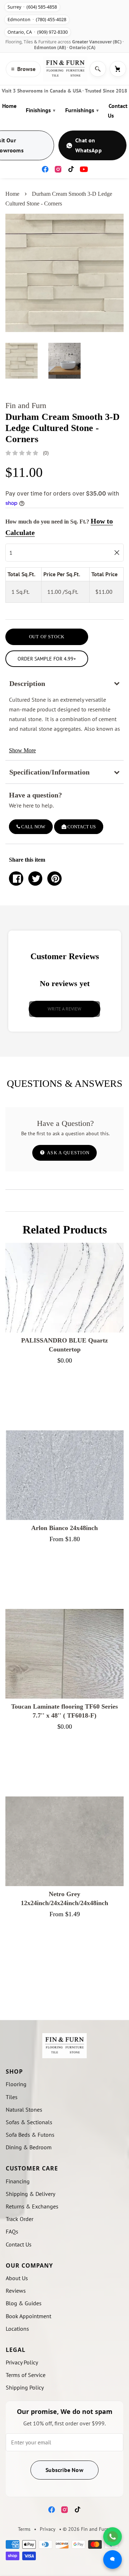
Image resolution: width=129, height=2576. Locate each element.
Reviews (16, 2291)
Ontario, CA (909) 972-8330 (38, 32)
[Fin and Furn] (65, 69)
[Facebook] (45, 169)
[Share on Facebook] (16, 879)
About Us (17, 2278)
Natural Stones (24, 2109)
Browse (23, 69)
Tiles (12, 2097)
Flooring (16, 2084)
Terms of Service (26, 2375)
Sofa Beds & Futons (30, 2135)
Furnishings (82, 110)
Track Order (20, 2219)
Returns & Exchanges (32, 2206)
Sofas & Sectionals (29, 2122)
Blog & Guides (24, 2303)
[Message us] (113, 2560)
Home (9, 106)
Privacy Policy (22, 2362)
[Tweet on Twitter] (35, 879)
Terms (24, 2529)
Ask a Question (68, 1153)
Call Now (33, 827)
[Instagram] (58, 169)
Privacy (48, 2529)
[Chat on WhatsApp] (113, 2537)
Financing (18, 2181)
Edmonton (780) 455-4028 (37, 20)
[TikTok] (71, 169)
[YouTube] (84, 169)
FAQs (12, 2231)
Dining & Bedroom (29, 2147)
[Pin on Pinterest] (54, 879)
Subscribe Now (64, 2470)
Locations (17, 2329)
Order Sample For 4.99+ (47, 659)
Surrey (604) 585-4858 (32, 7)
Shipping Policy (25, 2387)
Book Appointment (28, 2316)
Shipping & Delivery (30, 2194)
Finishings (40, 110)
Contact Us (118, 111)
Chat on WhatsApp (89, 145)
